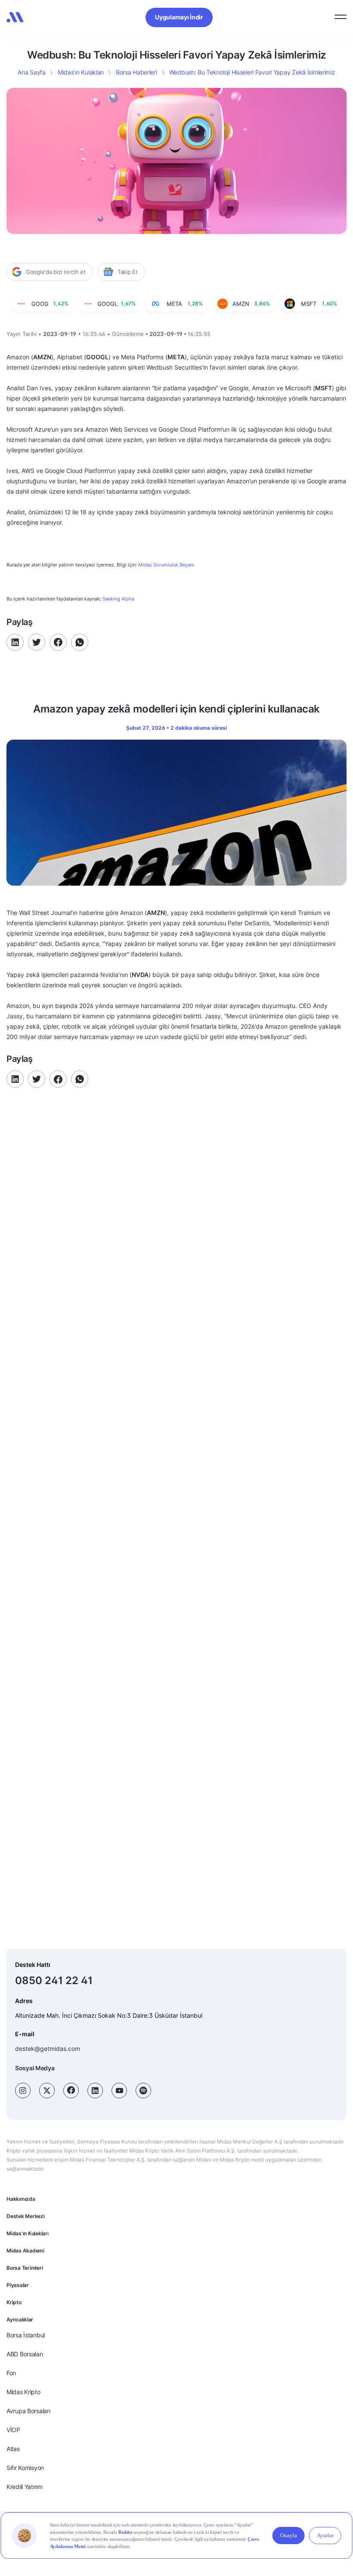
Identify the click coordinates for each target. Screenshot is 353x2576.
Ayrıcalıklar (20, 2319)
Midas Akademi (25, 2251)
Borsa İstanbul (26, 2335)
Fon (11, 2373)
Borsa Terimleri (25, 2268)
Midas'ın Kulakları (28, 2233)
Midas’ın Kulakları (81, 72)
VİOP (13, 2430)
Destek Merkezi (26, 2216)
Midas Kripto (23, 2392)
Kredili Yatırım (25, 2487)
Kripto (14, 2302)
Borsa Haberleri (136, 72)
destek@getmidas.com (48, 2049)
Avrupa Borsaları (28, 2411)
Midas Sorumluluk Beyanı (166, 565)
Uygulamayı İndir (179, 17)
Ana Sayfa (31, 72)
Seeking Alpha (118, 599)
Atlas (13, 2449)
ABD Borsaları (25, 2354)
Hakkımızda (21, 2199)
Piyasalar (18, 2285)
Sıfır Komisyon (25, 2468)
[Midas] (15, 17)
